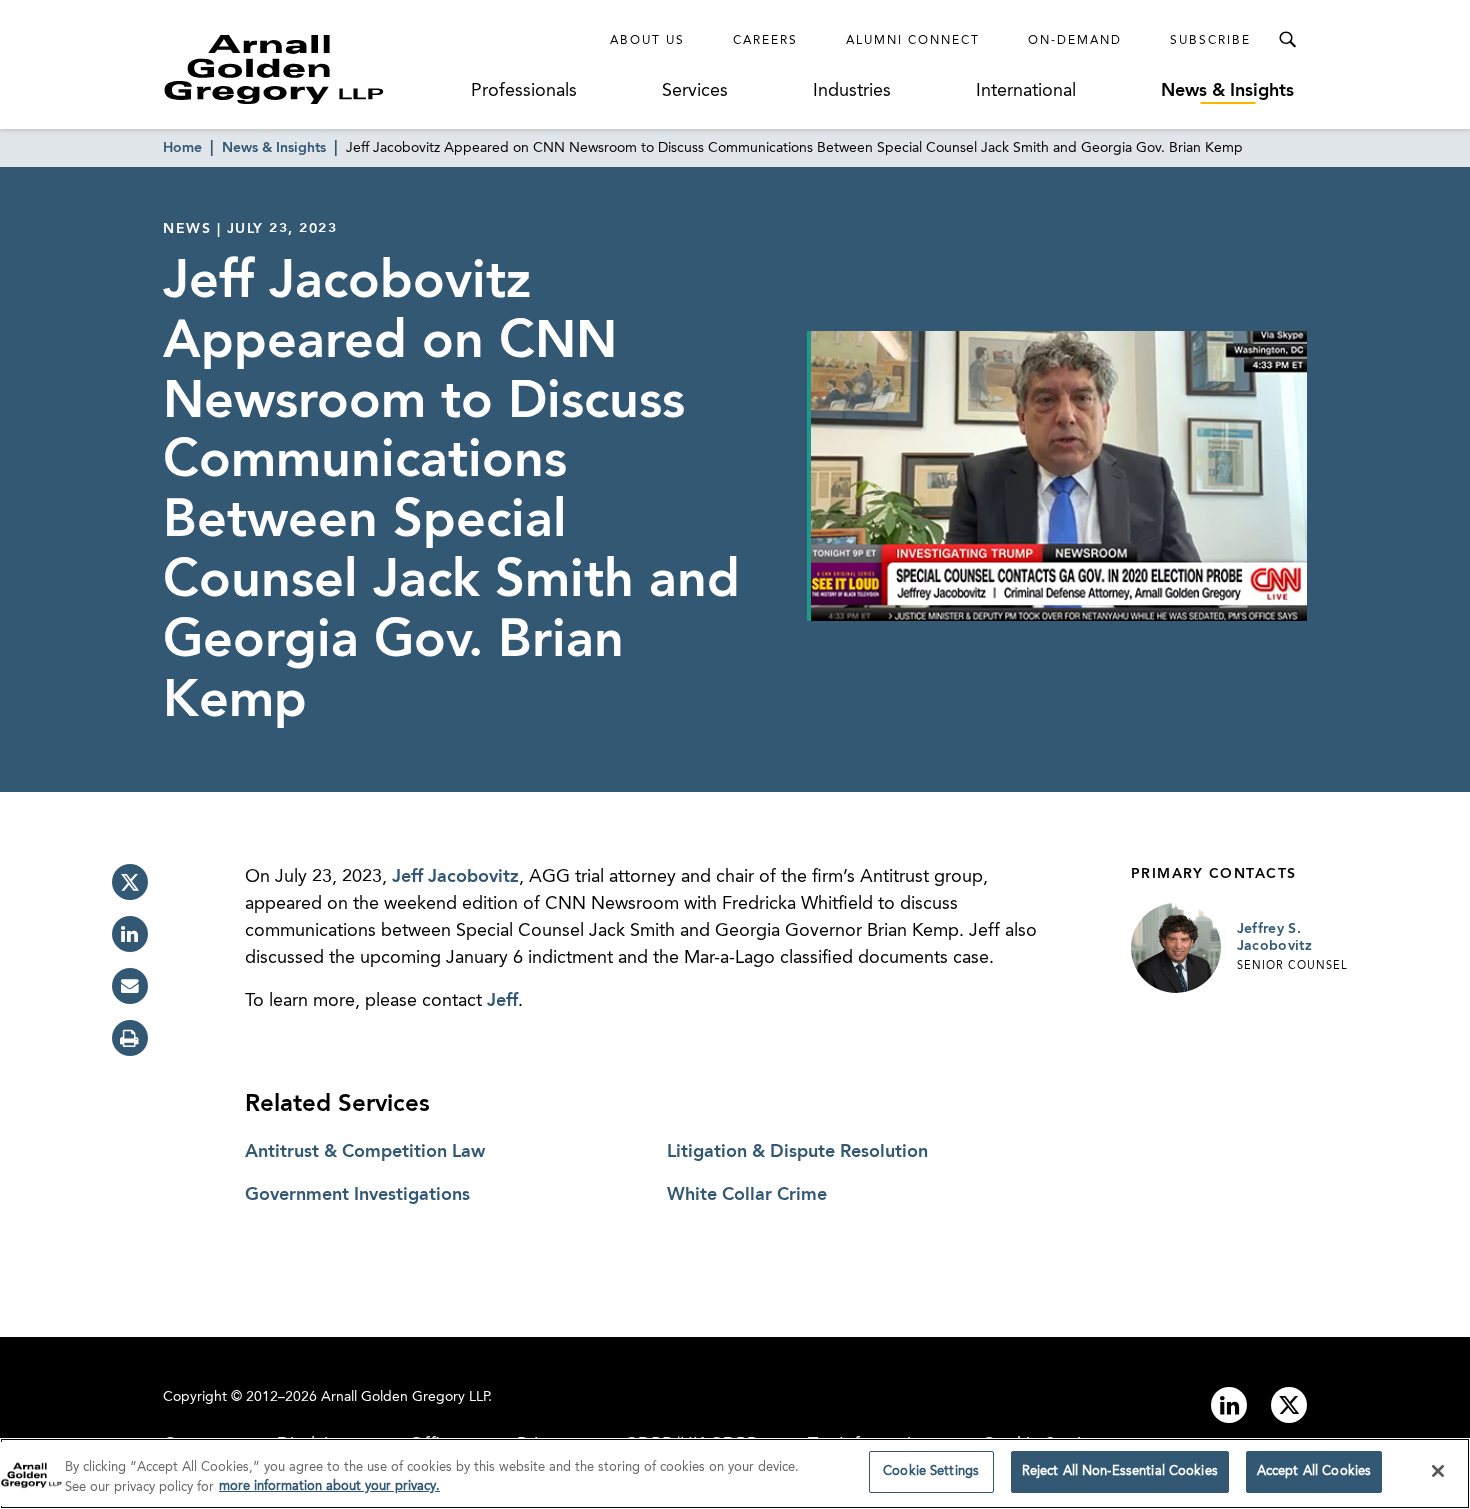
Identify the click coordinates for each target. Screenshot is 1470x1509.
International (1026, 91)
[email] (130, 986)
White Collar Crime (747, 1195)
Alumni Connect (913, 41)
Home (182, 148)
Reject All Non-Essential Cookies (1120, 1471)
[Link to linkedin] (1229, 1405)
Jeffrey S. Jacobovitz (1275, 938)
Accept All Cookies (1314, 1471)
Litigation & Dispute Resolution (797, 1152)
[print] (130, 1038)
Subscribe (1210, 41)
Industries (852, 91)
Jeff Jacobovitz (455, 877)
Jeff (502, 1001)
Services (695, 91)
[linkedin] (130, 934)
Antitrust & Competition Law (365, 1152)
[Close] (1438, 1471)
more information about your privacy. (329, 1487)
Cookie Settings (931, 1471)
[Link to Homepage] (311, 69)
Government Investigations (357, 1195)
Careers (765, 41)
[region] (735, 1473)
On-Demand (1075, 41)
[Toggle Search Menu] (1287, 40)
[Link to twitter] (1289, 1405)
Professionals (524, 91)
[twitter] (130, 882)
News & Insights (1227, 91)
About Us (647, 41)
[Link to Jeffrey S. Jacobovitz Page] (1176, 948)
